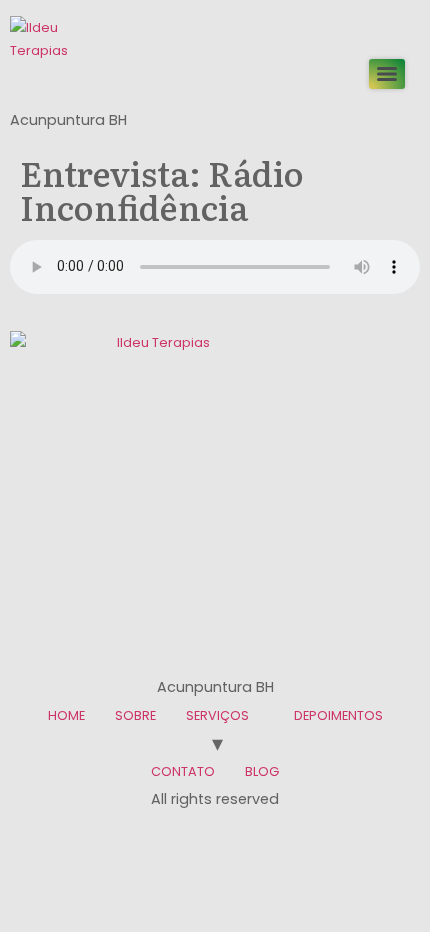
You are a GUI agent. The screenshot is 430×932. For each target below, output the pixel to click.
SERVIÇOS (217, 715)
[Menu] (387, 74)
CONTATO (183, 771)
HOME (66, 715)
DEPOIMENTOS (338, 715)
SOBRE (135, 715)
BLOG (262, 771)
